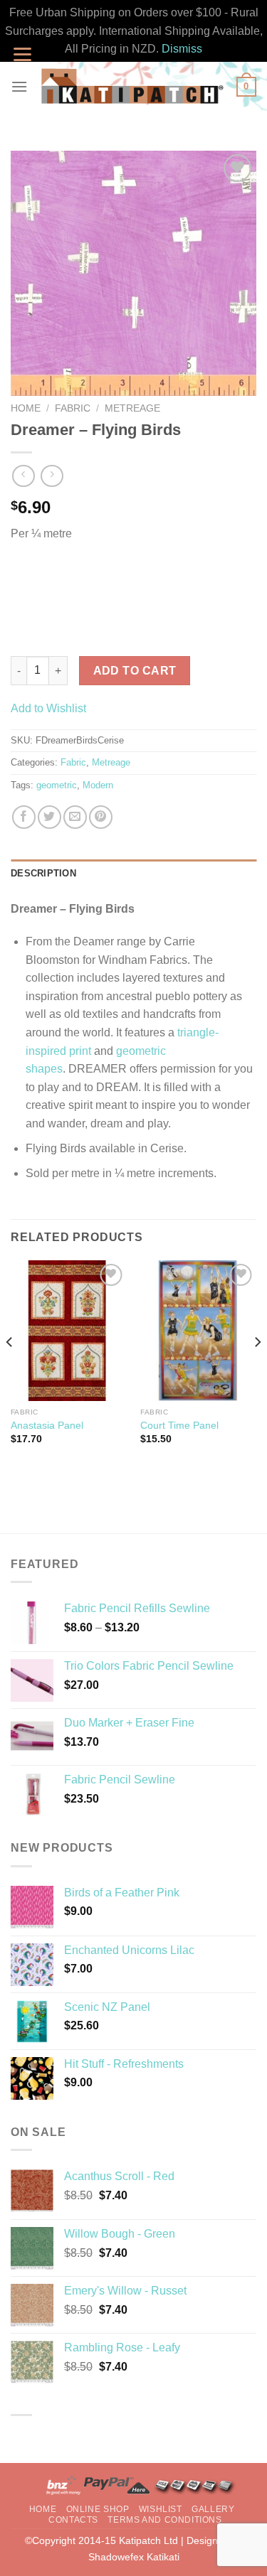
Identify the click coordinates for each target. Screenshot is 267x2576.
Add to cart (135, 671)
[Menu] (19, 86)
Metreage (132, 408)
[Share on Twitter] (49, 817)
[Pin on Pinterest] (101, 817)
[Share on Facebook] (24, 817)
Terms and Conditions (164, 2520)
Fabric (73, 408)
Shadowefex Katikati (134, 2557)
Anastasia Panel (47, 1426)
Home (26, 408)
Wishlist (161, 2509)
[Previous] (10, 1370)
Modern (98, 785)
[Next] (257, 1370)
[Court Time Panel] (198, 1331)
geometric (57, 785)
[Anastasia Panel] (69, 1331)
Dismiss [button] (182, 49)
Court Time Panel (179, 1426)
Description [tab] (43, 873)
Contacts (73, 2520)
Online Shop (98, 2509)
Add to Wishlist (48, 708)
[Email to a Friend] (75, 817)
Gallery (213, 2509)
